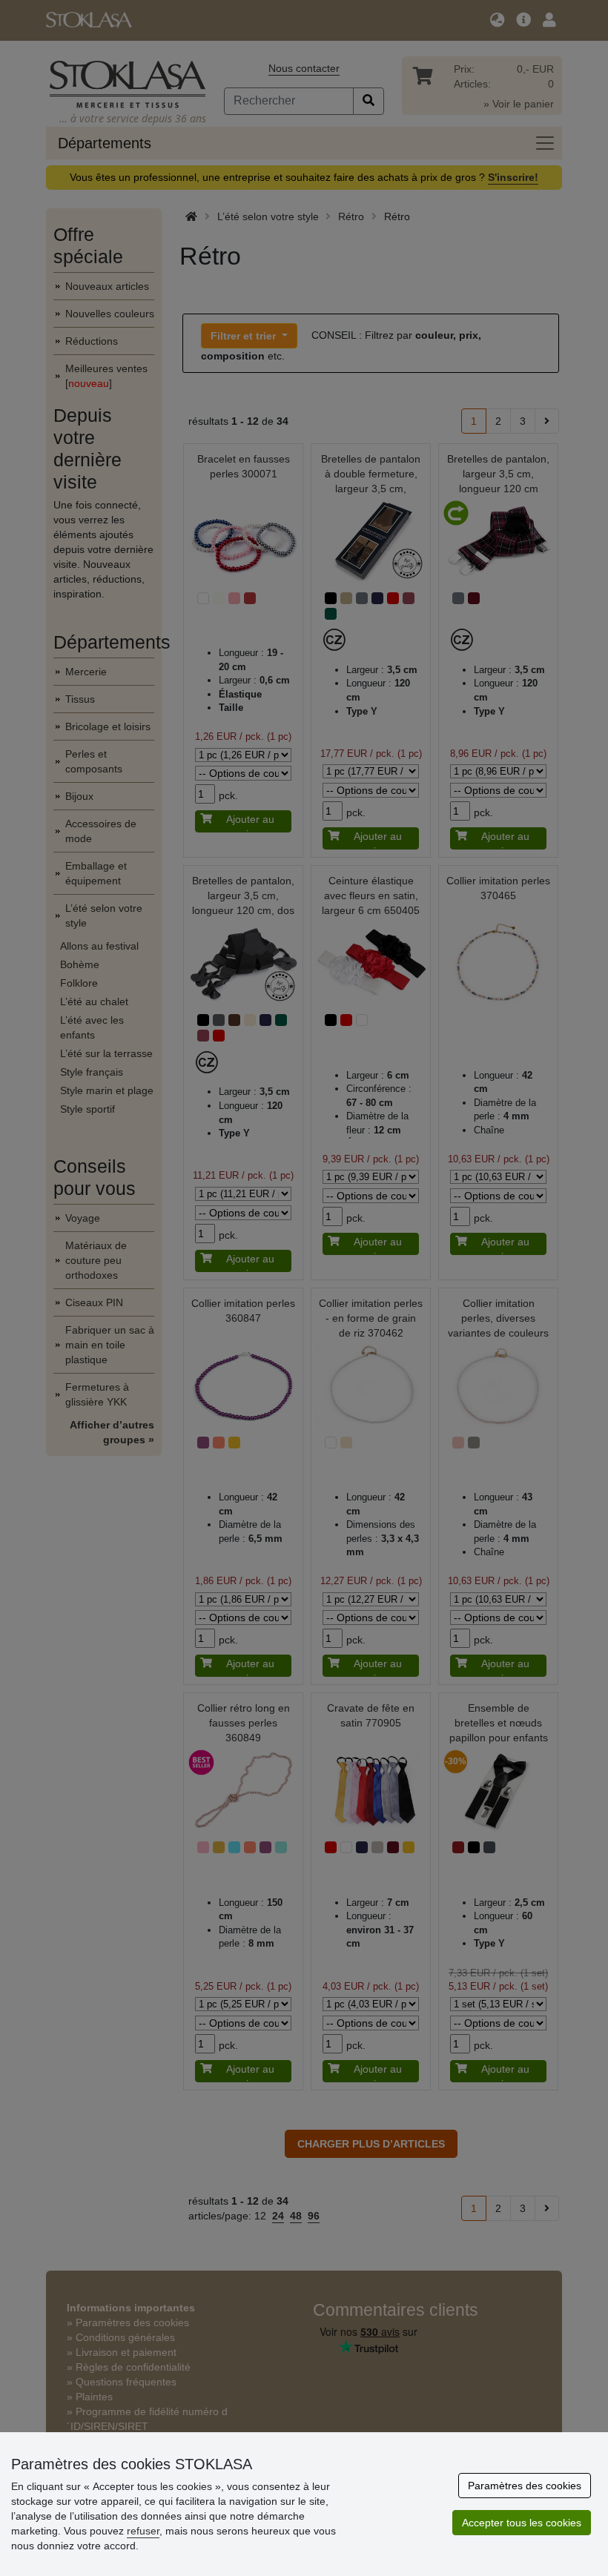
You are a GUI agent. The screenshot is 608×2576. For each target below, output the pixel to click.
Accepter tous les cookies (522, 2523)
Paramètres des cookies (525, 2486)
